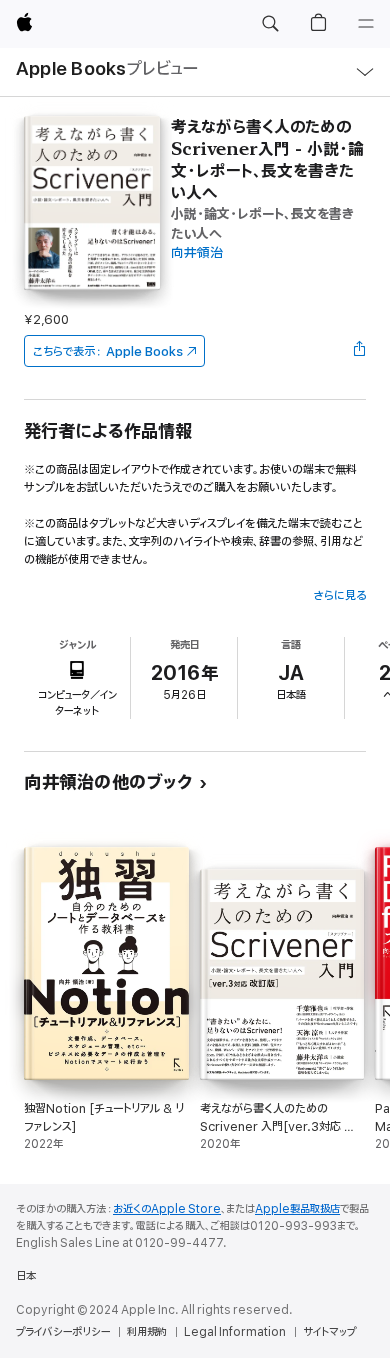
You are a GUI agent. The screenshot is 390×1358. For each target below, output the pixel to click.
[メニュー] (366, 24)
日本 (26, 1276)
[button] (270, 24)
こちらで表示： (108, 351)
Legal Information (235, 1332)
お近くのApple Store (167, 1209)
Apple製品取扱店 (297, 1209)
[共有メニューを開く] (360, 351)
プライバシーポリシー (63, 1332)
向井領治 (197, 253)
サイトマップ (329, 1332)
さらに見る (339, 595)
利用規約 (147, 1332)
